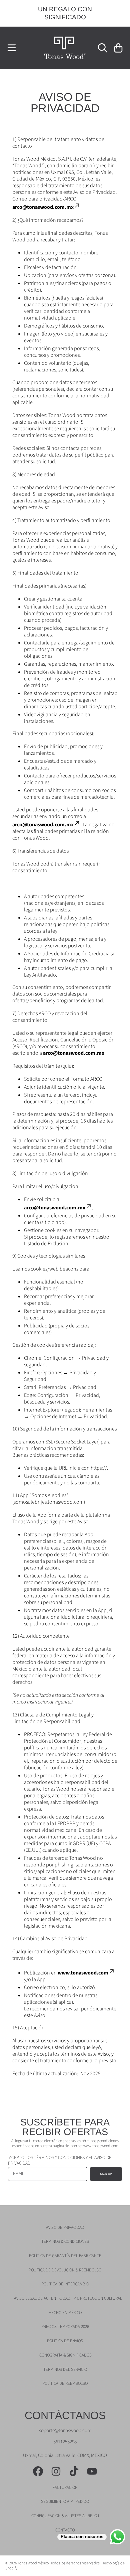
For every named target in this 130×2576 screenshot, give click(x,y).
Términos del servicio (65, 2370)
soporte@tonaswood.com (65, 2431)
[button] (12, 48)
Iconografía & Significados (65, 2355)
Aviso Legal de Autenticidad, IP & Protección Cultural (68, 2298)
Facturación (65, 2488)
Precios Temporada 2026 (65, 2327)
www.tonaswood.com (83, 1973)
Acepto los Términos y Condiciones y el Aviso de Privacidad (60, 2161)
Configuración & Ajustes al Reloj (65, 2516)
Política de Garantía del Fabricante (65, 2256)
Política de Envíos (65, 2341)
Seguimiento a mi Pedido (65, 2502)
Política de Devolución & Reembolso (65, 2270)
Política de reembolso (65, 2383)
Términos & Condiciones (65, 2241)
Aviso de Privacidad (65, 2228)
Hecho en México (65, 2313)
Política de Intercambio (65, 2284)
